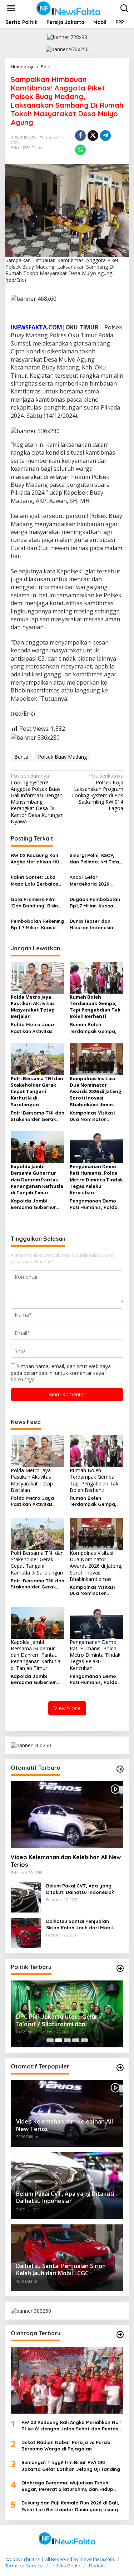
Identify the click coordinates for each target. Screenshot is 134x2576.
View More (67, 1708)
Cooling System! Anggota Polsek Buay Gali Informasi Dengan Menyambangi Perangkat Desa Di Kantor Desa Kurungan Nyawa (37, 799)
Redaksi (98, 2566)
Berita (21, 757)
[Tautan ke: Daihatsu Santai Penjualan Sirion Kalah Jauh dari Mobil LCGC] (26, 1932)
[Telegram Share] (105, 136)
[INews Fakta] (69, 8)
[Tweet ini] (93, 136)
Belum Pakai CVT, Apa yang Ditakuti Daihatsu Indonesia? (80, 1889)
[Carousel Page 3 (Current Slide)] (67, 2040)
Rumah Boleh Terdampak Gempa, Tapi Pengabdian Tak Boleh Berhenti (95, 1028)
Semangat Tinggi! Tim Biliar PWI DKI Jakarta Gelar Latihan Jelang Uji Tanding (71, 2465)
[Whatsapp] (80, 150)
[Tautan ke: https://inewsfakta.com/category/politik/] (120, 1968)
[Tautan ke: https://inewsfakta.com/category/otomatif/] (120, 1769)
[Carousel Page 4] (76, 2040)
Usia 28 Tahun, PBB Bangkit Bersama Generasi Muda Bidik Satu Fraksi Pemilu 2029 (67, 2021)
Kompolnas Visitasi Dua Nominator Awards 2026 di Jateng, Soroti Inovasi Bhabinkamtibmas (96, 1116)
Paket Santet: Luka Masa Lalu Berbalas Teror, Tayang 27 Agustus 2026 (34, 880)
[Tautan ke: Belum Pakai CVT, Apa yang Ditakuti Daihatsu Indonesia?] (26, 1897)
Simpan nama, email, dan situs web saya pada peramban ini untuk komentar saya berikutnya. (61, 1373)
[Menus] (11, 8)
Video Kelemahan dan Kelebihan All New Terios (66, 1861)
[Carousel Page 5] (84, 2040)
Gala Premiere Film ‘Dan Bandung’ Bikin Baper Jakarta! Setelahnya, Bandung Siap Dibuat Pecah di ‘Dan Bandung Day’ (36, 903)
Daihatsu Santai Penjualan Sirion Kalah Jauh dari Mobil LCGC (80, 1924)
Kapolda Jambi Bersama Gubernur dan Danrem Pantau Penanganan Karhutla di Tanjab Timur (37, 1204)
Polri (15, 148)
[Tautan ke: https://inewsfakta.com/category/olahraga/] (120, 2335)
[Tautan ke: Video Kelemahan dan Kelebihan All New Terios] (67, 1815)
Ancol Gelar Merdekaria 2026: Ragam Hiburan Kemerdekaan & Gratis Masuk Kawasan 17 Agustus (93, 880)
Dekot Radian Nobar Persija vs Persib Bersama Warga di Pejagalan (66, 2445)
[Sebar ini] (80, 136)
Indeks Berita (66, 2566)
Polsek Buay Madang (62, 757)
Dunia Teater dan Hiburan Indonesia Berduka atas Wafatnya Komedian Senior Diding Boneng (95, 924)
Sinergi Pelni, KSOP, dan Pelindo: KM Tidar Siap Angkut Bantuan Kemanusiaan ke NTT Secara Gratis (95, 859)
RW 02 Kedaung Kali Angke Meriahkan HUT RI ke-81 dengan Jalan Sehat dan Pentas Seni (38, 859)
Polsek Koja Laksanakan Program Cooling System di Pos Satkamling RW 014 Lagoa (97, 792)
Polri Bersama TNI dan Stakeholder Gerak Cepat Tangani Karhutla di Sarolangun (38, 1116)
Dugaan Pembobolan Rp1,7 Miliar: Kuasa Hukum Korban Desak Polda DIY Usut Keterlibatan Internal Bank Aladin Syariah (95, 903)
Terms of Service (24, 2566)
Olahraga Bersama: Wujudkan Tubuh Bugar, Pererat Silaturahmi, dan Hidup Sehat (67, 2486)
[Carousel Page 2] (59, 2040)
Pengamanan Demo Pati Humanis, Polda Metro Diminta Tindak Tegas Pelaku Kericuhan (95, 1204)
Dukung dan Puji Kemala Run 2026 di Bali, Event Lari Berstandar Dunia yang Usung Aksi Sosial (70, 2506)
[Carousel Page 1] (50, 2040)
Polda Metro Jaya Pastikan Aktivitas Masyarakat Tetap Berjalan (33, 1028)
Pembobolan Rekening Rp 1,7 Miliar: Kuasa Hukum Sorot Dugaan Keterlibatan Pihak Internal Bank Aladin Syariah (37, 924)
